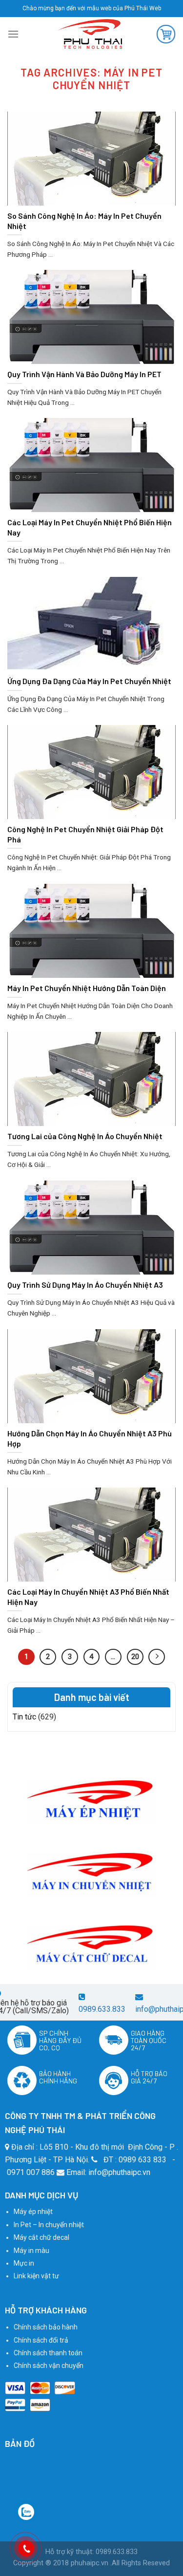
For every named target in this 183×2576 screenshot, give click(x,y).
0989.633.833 (102, 2009)
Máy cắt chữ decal (41, 2237)
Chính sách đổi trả (41, 2340)
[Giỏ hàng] (166, 34)
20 (135, 1657)
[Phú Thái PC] (89, 34)
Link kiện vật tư (36, 2276)
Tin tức (24, 1717)
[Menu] (13, 34)
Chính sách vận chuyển (49, 2366)
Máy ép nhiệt (33, 2212)
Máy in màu (31, 2251)
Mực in (24, 2263)
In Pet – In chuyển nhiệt (49, 2225)
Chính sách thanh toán (48, 2353)
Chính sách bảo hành (46, 2327)
